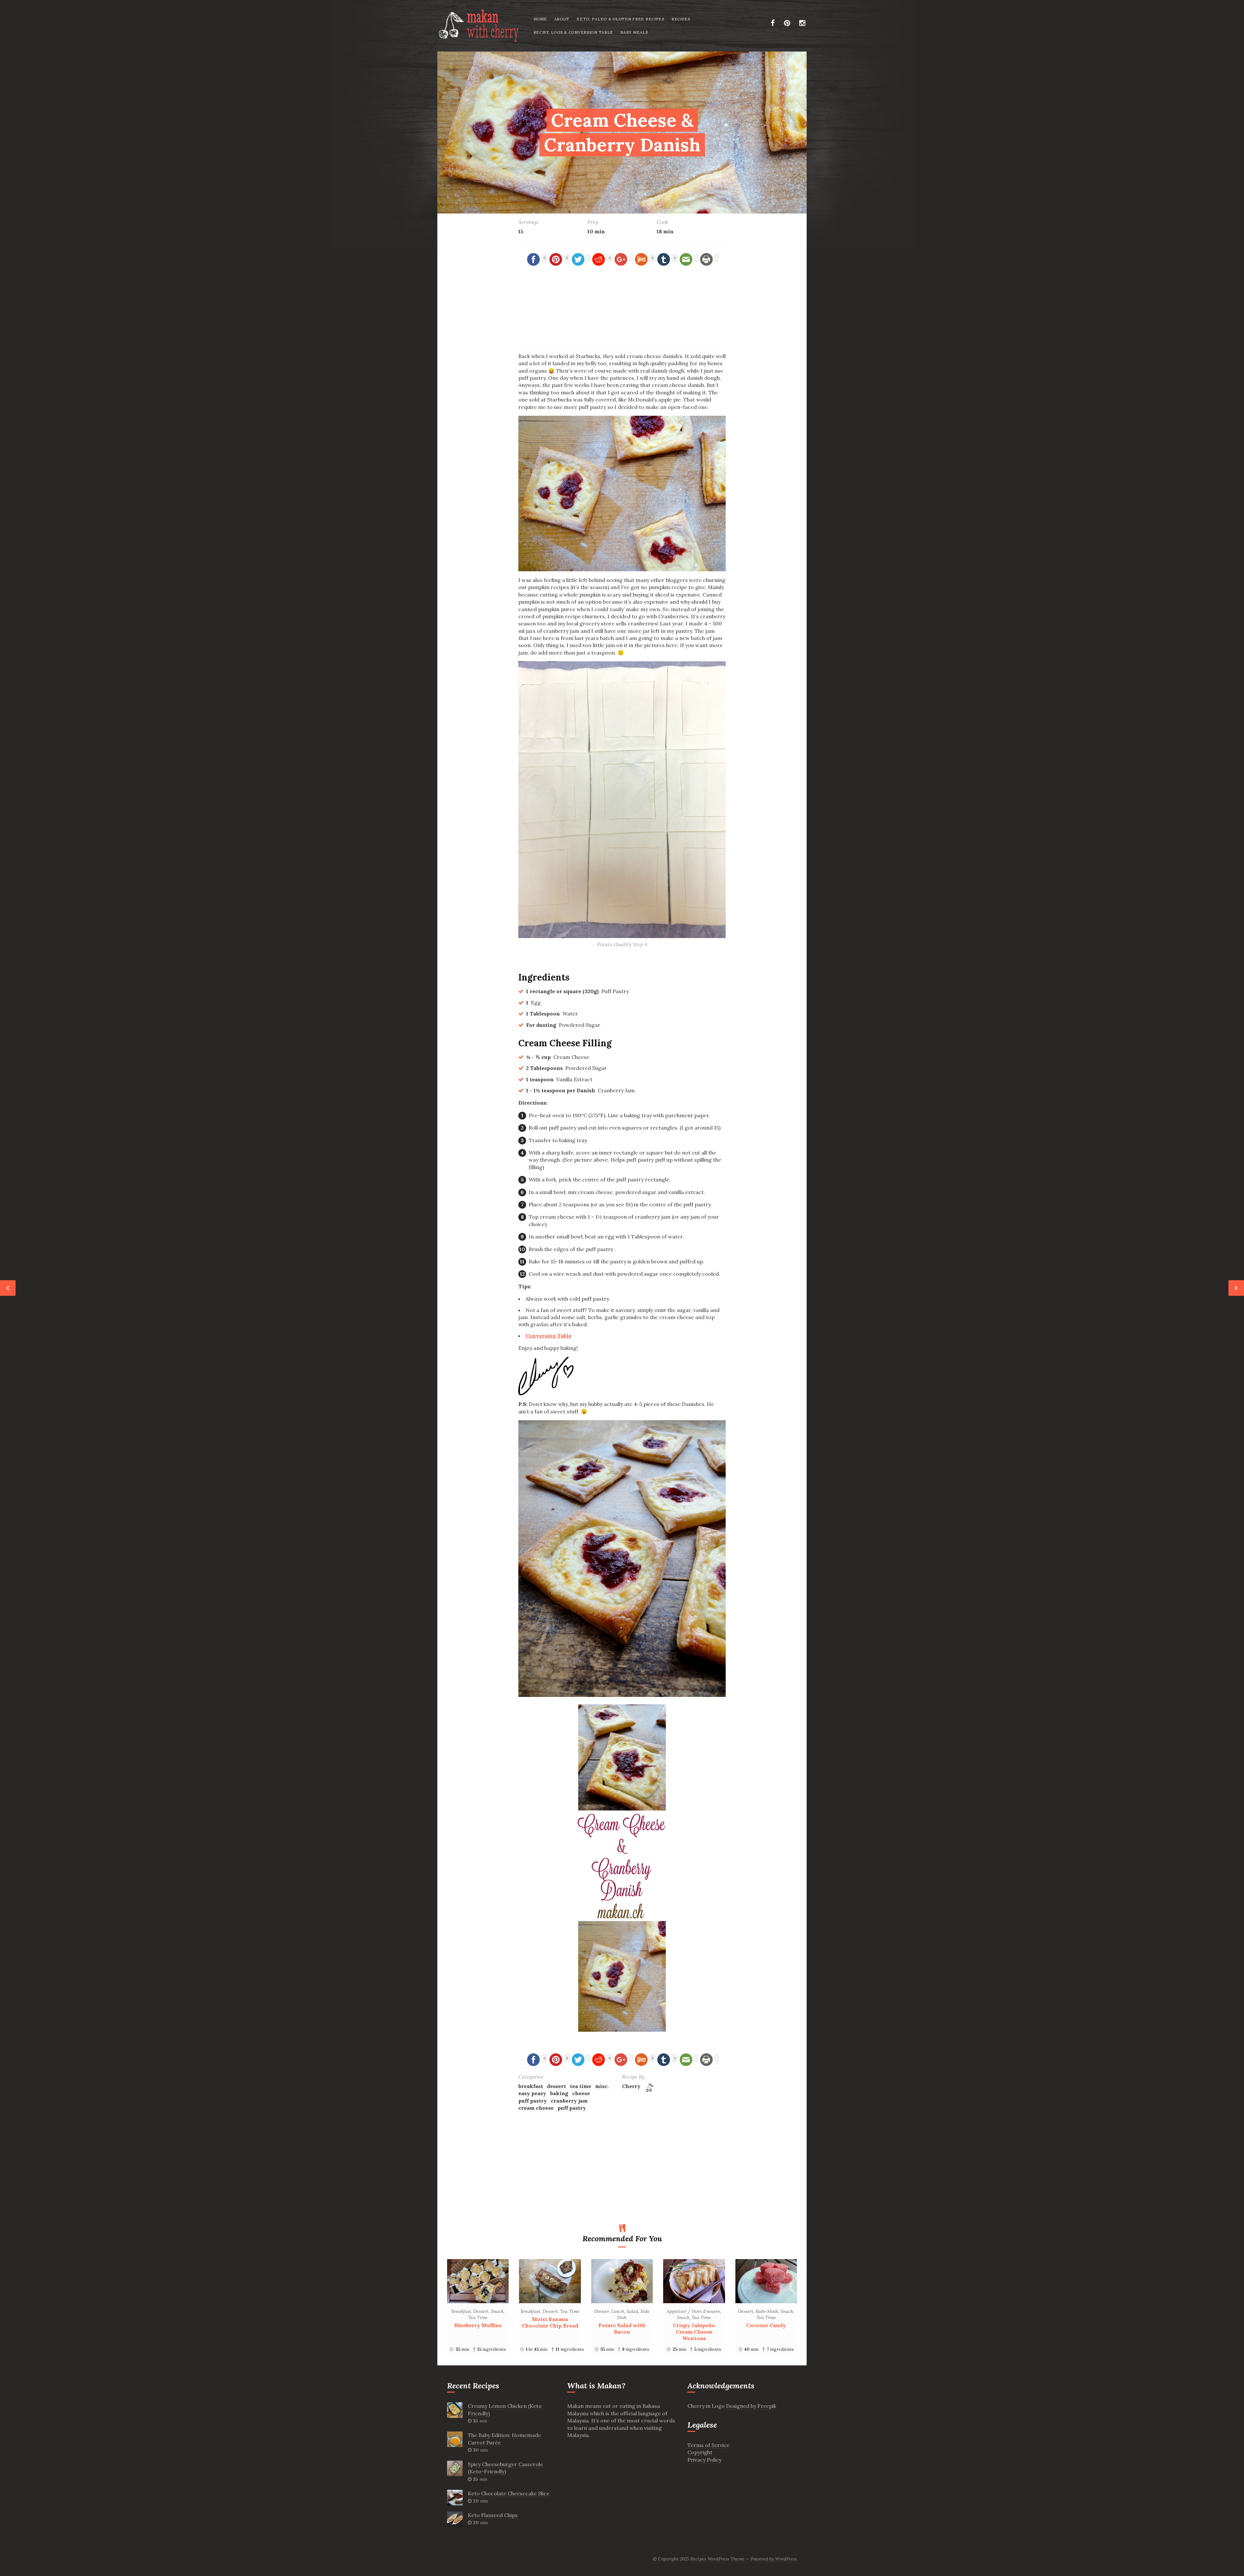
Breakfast (531, 2086)
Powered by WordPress (774, 2559)
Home (540, 19)
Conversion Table (548, 1336)
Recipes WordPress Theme (717, 2559)
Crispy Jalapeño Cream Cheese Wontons (694, 2332)
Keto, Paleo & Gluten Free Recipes (621, 19)
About (562, 19)
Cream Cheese (536, 2108)
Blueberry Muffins (478, 2325)
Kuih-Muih (767, 2311)
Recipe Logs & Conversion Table (574, 32)
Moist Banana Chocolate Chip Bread (550, 2322)
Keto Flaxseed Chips (493, 2515)
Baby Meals (634, 32)
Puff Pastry (533, 2101)
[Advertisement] (622, 313)
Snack (497, 2311)
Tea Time (581, 2086)
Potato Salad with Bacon (622, 2328)
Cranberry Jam (569, 2101)
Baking (559, 2093)
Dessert (556, 2086)
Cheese (581, 2093)
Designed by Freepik (751, 2406)
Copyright (700, 2452)
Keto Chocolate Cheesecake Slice (509, 2493)
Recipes (681, 19)
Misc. (602, 2086)
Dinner (602, 2311)
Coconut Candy (766, 2325)
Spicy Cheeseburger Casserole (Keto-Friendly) (505, 2468)
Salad (632, 2311)
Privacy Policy (704, 2460)
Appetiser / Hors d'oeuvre (693, 2311)
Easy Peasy (532, 2093)
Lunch (618, 2311)
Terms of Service (708, 2445)
